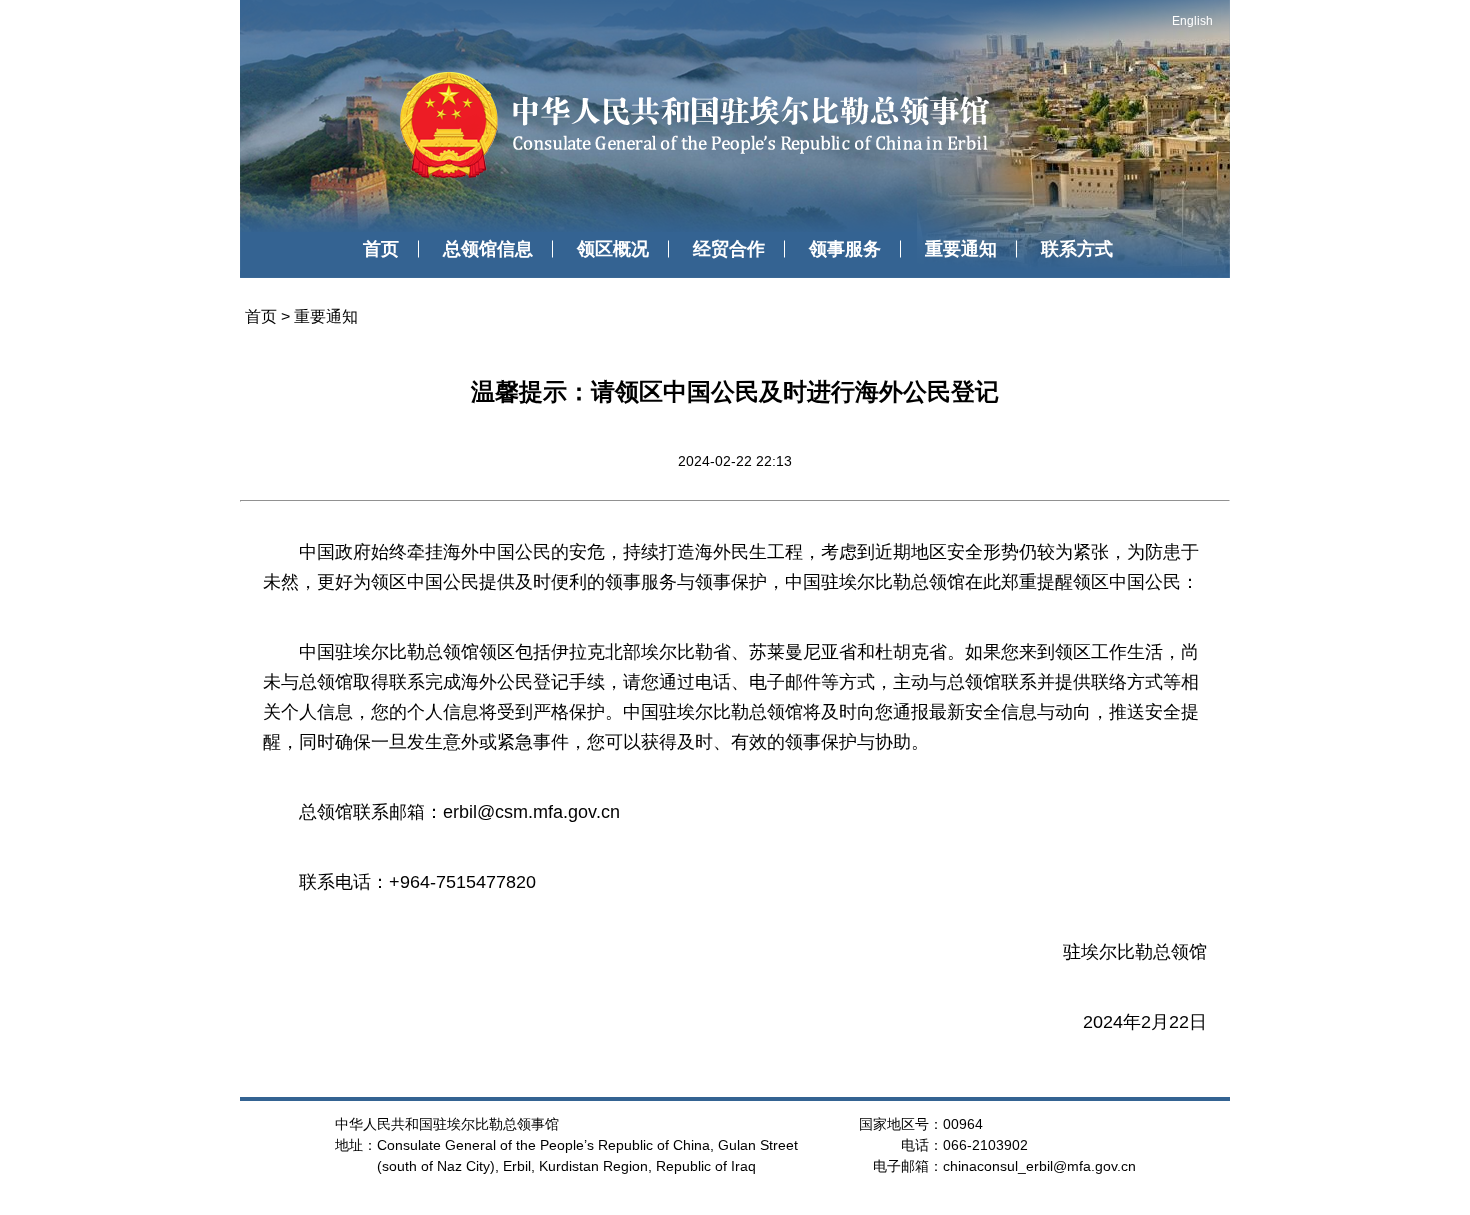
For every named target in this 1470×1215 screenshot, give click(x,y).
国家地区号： (901, 1124)
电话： (922, 1145)
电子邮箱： (908, 1166)
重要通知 (961, 249)
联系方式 (1077, 249)
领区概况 (613, 249)
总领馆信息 (488, 249)
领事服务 (845, 249)
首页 (381, 249)
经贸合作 (729, 249)
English (1192, 21)
